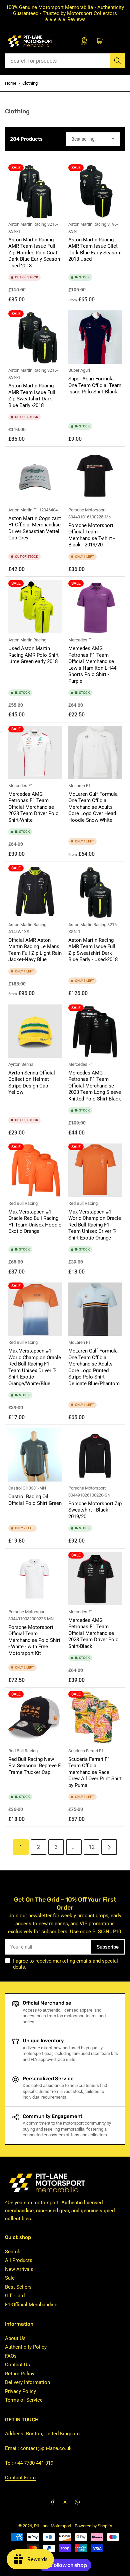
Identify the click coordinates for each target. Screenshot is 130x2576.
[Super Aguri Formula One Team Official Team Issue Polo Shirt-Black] (95, 337)
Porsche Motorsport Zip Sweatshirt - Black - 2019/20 (95, 1510)
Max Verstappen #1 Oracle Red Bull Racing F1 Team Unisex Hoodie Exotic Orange (35, 1222)
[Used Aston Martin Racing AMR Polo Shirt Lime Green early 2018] (35, 607)
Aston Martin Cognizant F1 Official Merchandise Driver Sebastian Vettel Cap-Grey (35, 528)
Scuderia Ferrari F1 (86, 1751)
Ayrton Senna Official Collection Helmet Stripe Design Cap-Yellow (32, 1083)
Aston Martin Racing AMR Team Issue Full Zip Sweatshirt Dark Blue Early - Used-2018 (93, 950)
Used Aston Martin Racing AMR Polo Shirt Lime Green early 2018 (33, 655)
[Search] (117, 61)
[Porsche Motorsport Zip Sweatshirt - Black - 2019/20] (95, 1455)
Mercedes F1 (81, 640)
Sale (10, 2278)
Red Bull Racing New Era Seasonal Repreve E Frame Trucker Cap (35, 1766)
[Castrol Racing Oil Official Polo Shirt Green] (35, 1455)
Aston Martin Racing (27, 224)
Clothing (30, 83)
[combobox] (65, 61)
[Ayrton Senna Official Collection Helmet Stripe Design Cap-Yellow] (35, 1031)
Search (13, 2252)
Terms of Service (24, 2400)
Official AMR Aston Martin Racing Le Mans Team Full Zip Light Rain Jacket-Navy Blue (35, 950)
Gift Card (15, 2296)
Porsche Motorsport (87, 510)
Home (11, 83)
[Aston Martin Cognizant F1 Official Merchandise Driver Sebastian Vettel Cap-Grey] (35, 477)
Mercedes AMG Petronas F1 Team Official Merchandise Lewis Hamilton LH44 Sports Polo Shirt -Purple (92, 665)
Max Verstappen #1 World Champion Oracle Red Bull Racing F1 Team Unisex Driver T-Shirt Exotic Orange (95, 1225)
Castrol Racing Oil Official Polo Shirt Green (35, 1500)
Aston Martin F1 (23, 510)
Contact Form (20, 2478)
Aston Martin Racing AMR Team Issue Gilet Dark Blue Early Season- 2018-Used (95, 250)
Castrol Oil (18, 1488)
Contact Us (17, 2365)
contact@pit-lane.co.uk (46, 2448)
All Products (19, 2260)
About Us (15, 2338)
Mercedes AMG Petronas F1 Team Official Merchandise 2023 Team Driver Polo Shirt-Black (93, 1633)
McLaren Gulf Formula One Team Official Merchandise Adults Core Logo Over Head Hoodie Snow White (93, 807)
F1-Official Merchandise (31, 2305)
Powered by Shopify (93, 2526)
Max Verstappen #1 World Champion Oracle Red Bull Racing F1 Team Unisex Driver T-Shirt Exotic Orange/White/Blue (35, 1367)
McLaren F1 (79, 786)
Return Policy (20, 2374)
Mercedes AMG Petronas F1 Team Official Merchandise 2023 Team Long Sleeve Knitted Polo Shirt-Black (95, 1086)
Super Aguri (79, 370)
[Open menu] (118, 41)
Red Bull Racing (23, 1203)
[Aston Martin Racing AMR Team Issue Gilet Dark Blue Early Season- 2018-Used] (95, 191)
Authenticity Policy (26, 2347)
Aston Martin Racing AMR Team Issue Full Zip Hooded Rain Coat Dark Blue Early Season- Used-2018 (35, 253)
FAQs (11, 2356)
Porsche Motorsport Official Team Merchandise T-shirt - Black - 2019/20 (91, 535)
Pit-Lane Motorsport (53, 2526)
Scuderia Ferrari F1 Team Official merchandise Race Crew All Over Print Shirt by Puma (95, 1772)
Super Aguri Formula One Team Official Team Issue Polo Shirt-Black (95, 385)
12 (92, 1847)
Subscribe (108, 1947)
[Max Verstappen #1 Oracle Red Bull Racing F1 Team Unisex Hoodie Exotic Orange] (35, 1170)
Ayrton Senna (21, 1064)
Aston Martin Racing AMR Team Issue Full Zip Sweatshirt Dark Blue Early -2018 (32, 396)
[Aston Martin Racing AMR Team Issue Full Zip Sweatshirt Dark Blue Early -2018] (35, 337)
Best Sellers (18, 2287)
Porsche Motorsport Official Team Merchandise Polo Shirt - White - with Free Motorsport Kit (34, 1640)
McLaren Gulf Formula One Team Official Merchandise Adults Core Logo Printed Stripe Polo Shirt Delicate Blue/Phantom (94, 1367)
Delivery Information (27, 2382)
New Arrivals (19, 2269)
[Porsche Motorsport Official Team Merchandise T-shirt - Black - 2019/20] (95, 477)
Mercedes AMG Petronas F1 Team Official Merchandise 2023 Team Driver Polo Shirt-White (33, 807)
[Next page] (109, 1847)
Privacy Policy (20, 2391)
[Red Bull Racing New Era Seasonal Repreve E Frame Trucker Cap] (35, 1718)
